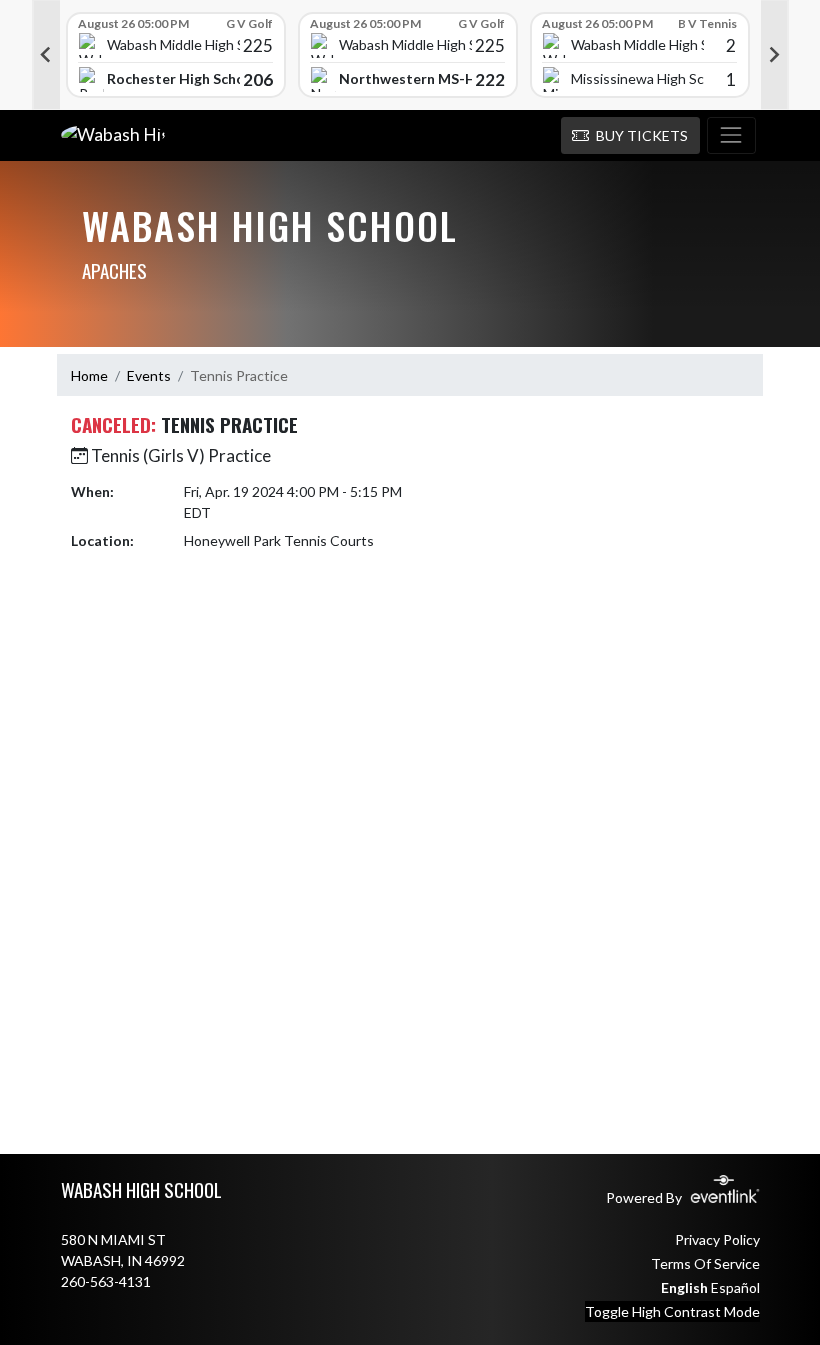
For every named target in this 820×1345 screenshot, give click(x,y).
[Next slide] (775, 55)
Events (149, 375)
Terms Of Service (705, 1263)
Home (89, 375)
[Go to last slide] (46, 55)
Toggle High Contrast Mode (672, 1311)
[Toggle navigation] (731, 136)
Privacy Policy (717, 1239)
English (684, 1287)
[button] (630, 136)
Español (735, 1287)
